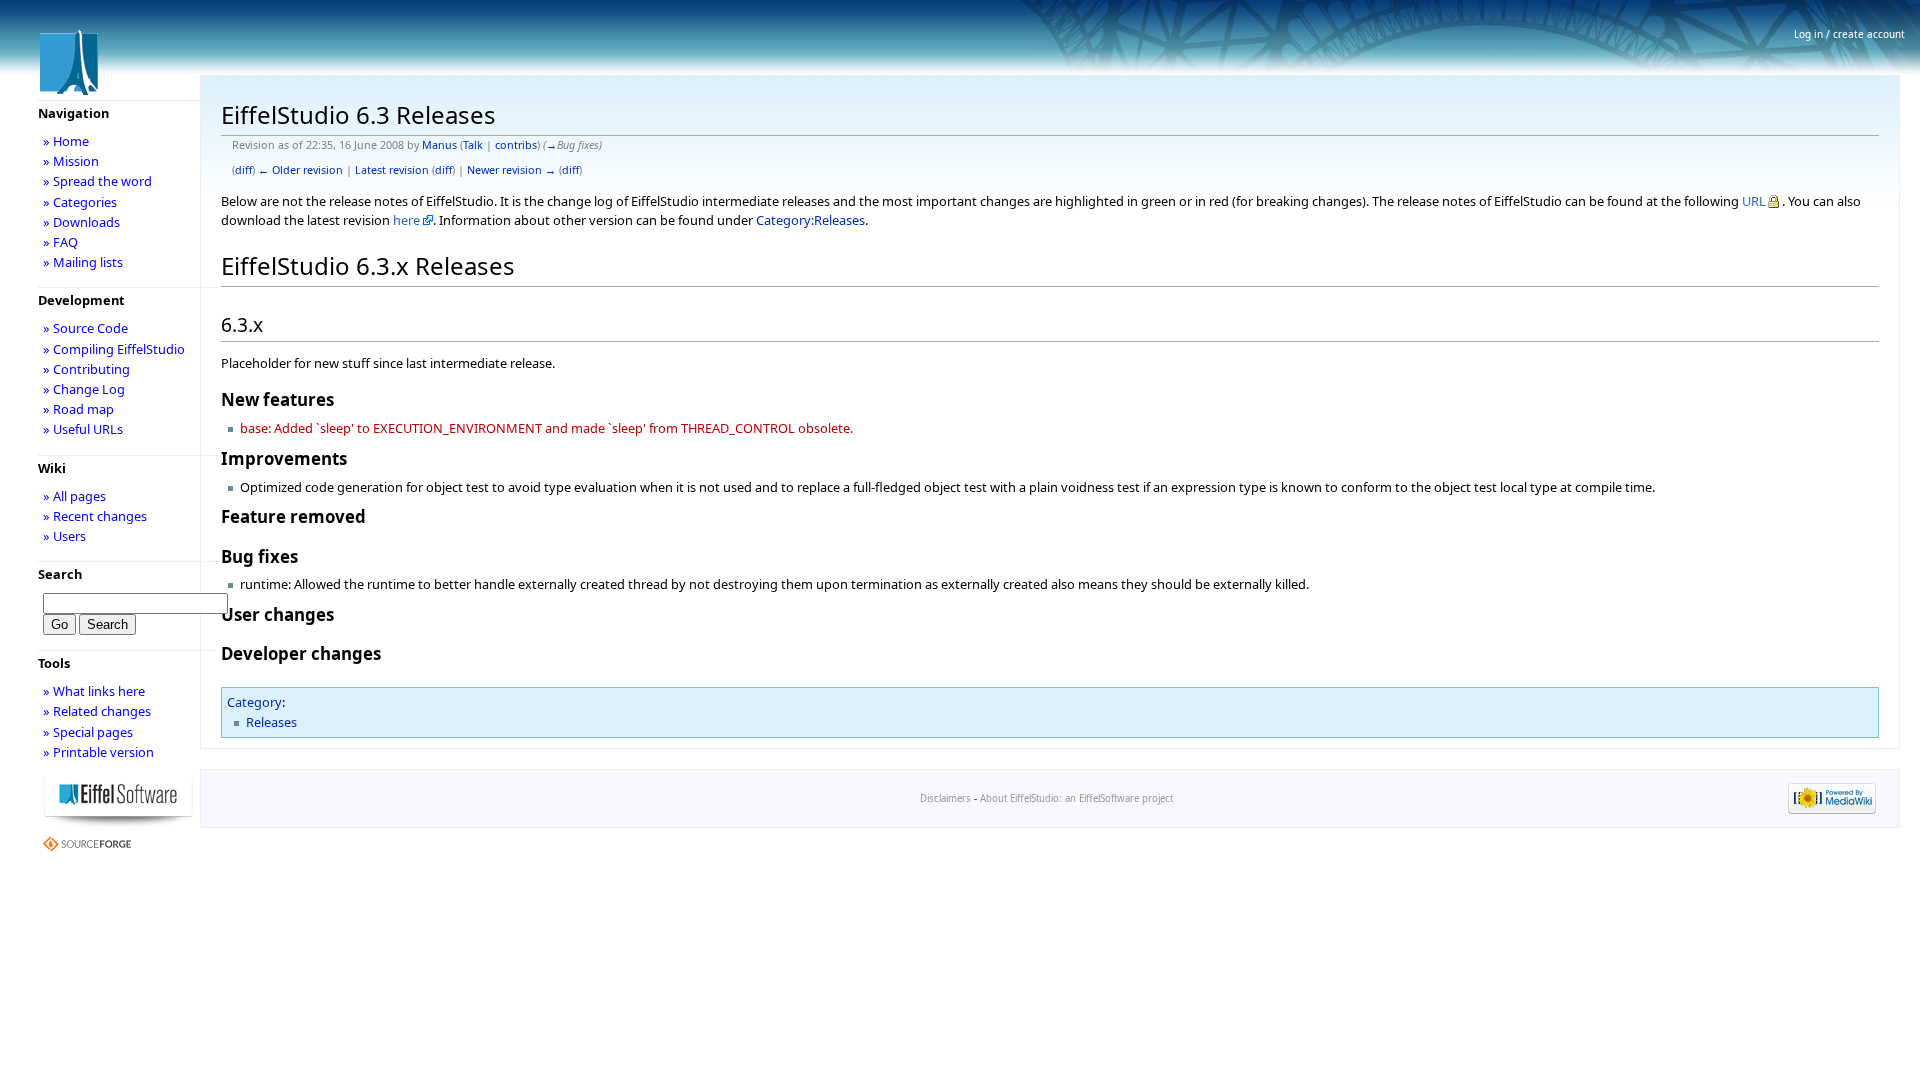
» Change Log (84, 389)
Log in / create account (1849, 34)
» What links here (94, 691)
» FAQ (60, 242)
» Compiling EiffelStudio (114, 349)
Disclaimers (945, 798)
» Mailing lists (83, 262)
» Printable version (98, 752)
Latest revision (392, 170)
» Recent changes (95, 516)
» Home (66, 141)
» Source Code (85, 328)
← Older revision (300, 170)
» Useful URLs (83, 429)
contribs (516, 145)
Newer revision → (511, 170)
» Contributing (86, 369)
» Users (64, 536)
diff (243, 170)
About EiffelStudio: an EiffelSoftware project (1076, 798)
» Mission (71, 161)
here (406, 220)
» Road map (78, 409)
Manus (439, 145)
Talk (473, 145)
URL (1754, 201)
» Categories (80, 202)
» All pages (74, 496)
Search (60, 574)
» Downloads (81, 222)
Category (254, 702)
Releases (271, 722)
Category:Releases (810, 220)
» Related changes (97, 711)
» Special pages (88, 732)
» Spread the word (97, 181)
